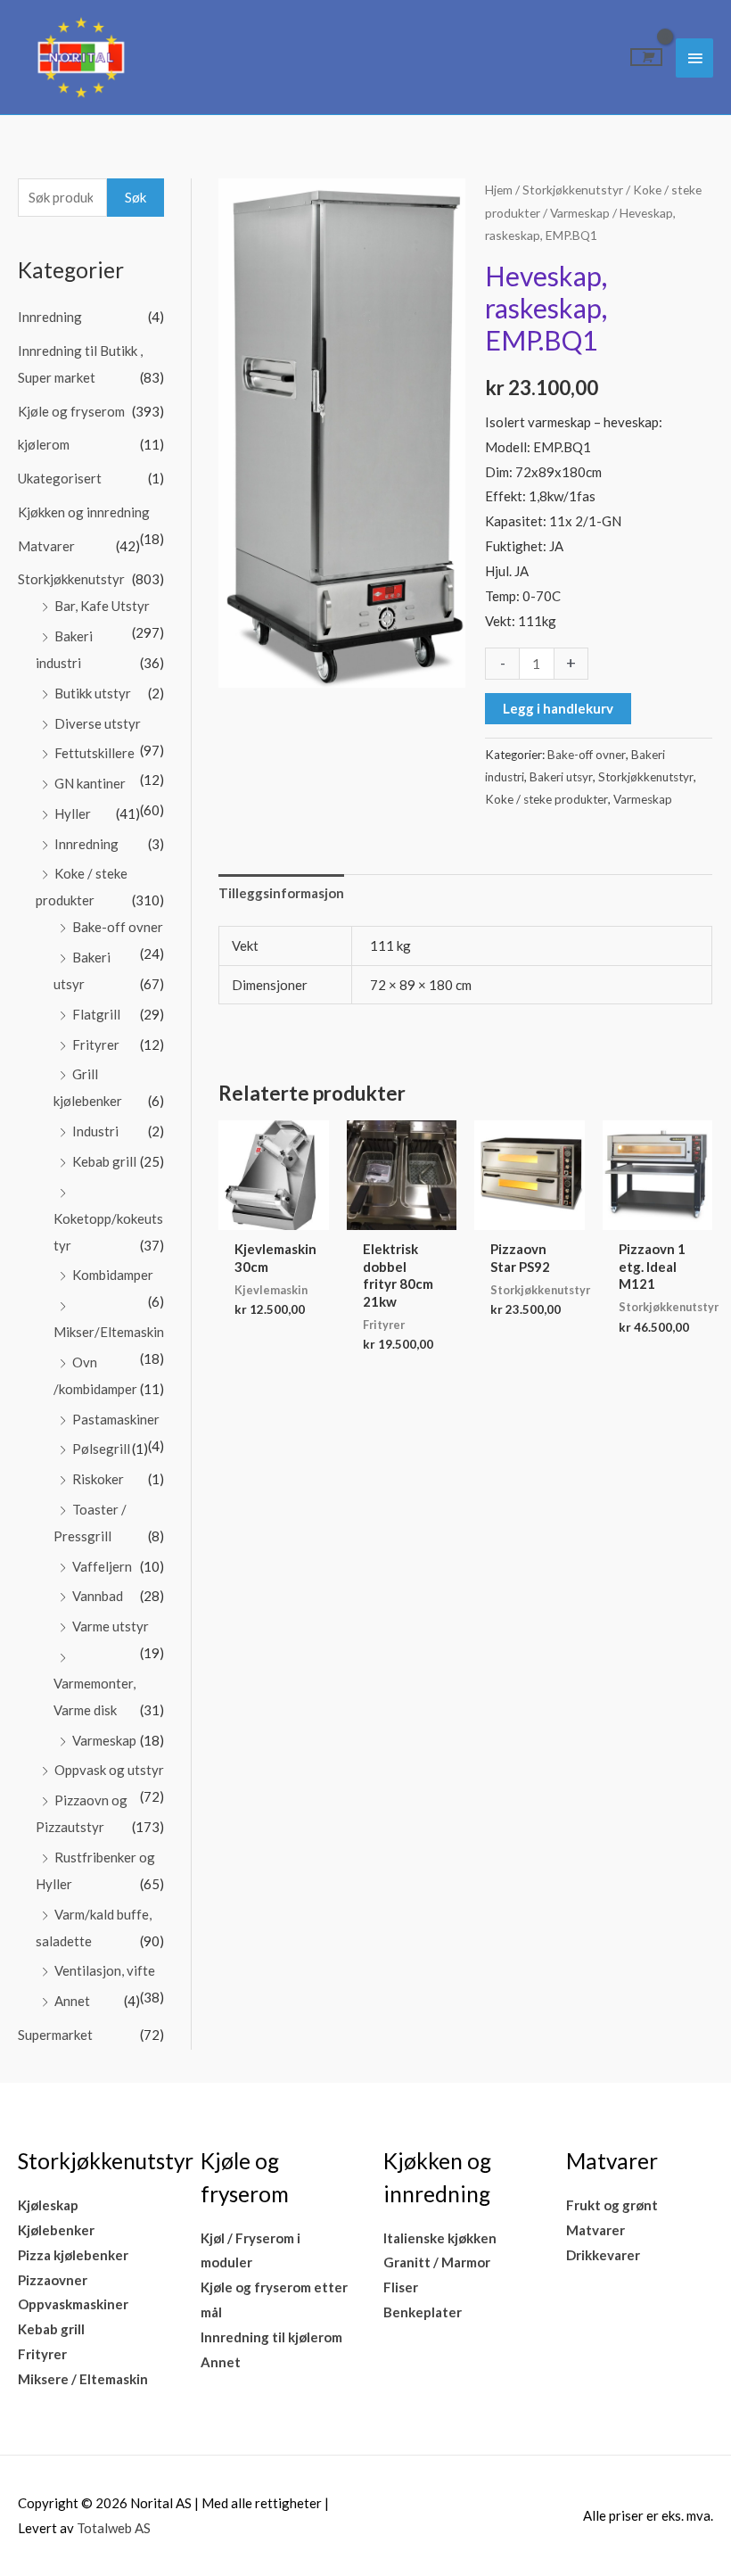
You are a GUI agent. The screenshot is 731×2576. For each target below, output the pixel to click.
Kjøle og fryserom (71, 411)
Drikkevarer (603, 2255)
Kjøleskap (48, 2205)
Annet (72, 2001)
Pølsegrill (101, 1449)
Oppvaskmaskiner (73, 2304)
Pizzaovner (53, 2280)
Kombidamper (113, 1275)
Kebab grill (104, 1161)
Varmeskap (104, 1740)
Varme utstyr (111, 1626)
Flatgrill (96, 1014)
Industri (95, 1131)
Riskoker (98, 1479)
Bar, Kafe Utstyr (102, 606)
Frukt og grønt (612, 2205)
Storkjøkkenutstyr (71, 579)
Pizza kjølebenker (73, 2255)
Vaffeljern (102, 1566)
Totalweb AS (114, 2528)
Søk (136, 197)
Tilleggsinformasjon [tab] (281, 893)
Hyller (73, 813)
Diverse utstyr (98, 723)
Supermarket (55, 2035)
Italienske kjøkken (440, 2238)
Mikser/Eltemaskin (109, 1332)
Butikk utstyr (93, 693)
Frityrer (96, 1044)
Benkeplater (423, 2312)
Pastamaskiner (116, 1419)
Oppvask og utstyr (109, 1770)
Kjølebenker (56, 2230)
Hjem (499, 190)
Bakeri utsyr (561, 777)
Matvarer (46, 546)
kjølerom (44, 444)
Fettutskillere (94, 753)
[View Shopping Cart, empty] (646, 57)
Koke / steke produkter (546, 799)
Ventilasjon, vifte (105, 1970)
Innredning (50, 317)
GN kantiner (90, 783)
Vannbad (98, 1596)
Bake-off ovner (118, 927)
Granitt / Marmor (437, 2262)
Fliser (401, 2287)
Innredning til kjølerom (271, 2337)
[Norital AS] (80, 57)
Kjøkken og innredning (84, 512)
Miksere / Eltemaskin (83, 2379)
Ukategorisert (60, 478)
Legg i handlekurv (558, 708)
